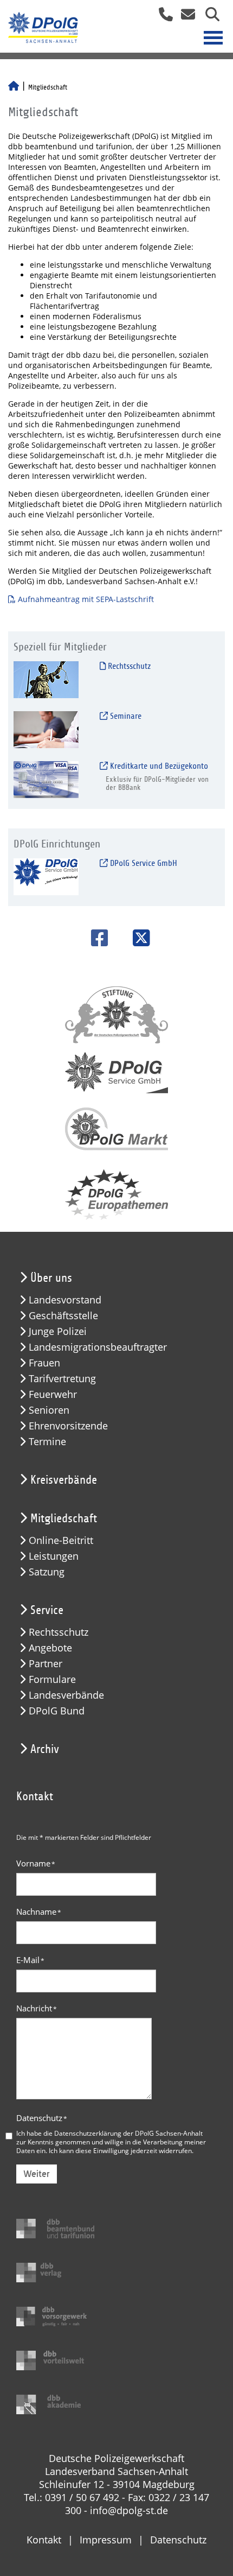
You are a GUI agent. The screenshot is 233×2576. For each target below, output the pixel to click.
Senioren (49, 1410)
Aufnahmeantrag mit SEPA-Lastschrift (86, 599)
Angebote (50, 1648)
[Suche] (208, 18)
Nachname (39, 1912)
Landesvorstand (65, 1300)
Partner (46, 1664)
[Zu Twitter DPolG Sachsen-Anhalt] (137, 938)
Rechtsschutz (128, 666)
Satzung (47, 1572)
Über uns (51, 1278)
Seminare (125, 716)
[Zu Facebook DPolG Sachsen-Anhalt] (96, 938)
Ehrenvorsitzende (68, 1426)
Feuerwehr (53, 1394)
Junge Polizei (58, 1331)
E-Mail (30, 1960)
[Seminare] (46, 729)
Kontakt (44, 2540)
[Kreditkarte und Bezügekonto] (46, 779)
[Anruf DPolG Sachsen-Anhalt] (162, 18)
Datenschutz (42, 2118)
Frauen (44, 1363)
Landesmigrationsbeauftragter (98, 1347)
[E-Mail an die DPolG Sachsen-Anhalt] (185, 18)
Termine (47, 1442)
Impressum (106, 2540)
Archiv (45, 1749)
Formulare (52, 1679)
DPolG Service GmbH (143, 863)
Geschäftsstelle (63, 1316)
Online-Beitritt (61, 1540)
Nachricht (37, 2008)
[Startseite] (14, 87)
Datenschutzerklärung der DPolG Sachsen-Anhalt (128, 2133)
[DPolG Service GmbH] (46, 876)
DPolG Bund (57, 1711)
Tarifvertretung (62, 1379)
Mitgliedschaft (64, 1518)
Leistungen (54, 1556)
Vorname (36, 1863)
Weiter (37, 2174)
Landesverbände (66, 1695)
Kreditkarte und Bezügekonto (158, 766)
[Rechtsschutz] (46, 679)
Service (47, 1610)
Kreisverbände (64, 1480)
